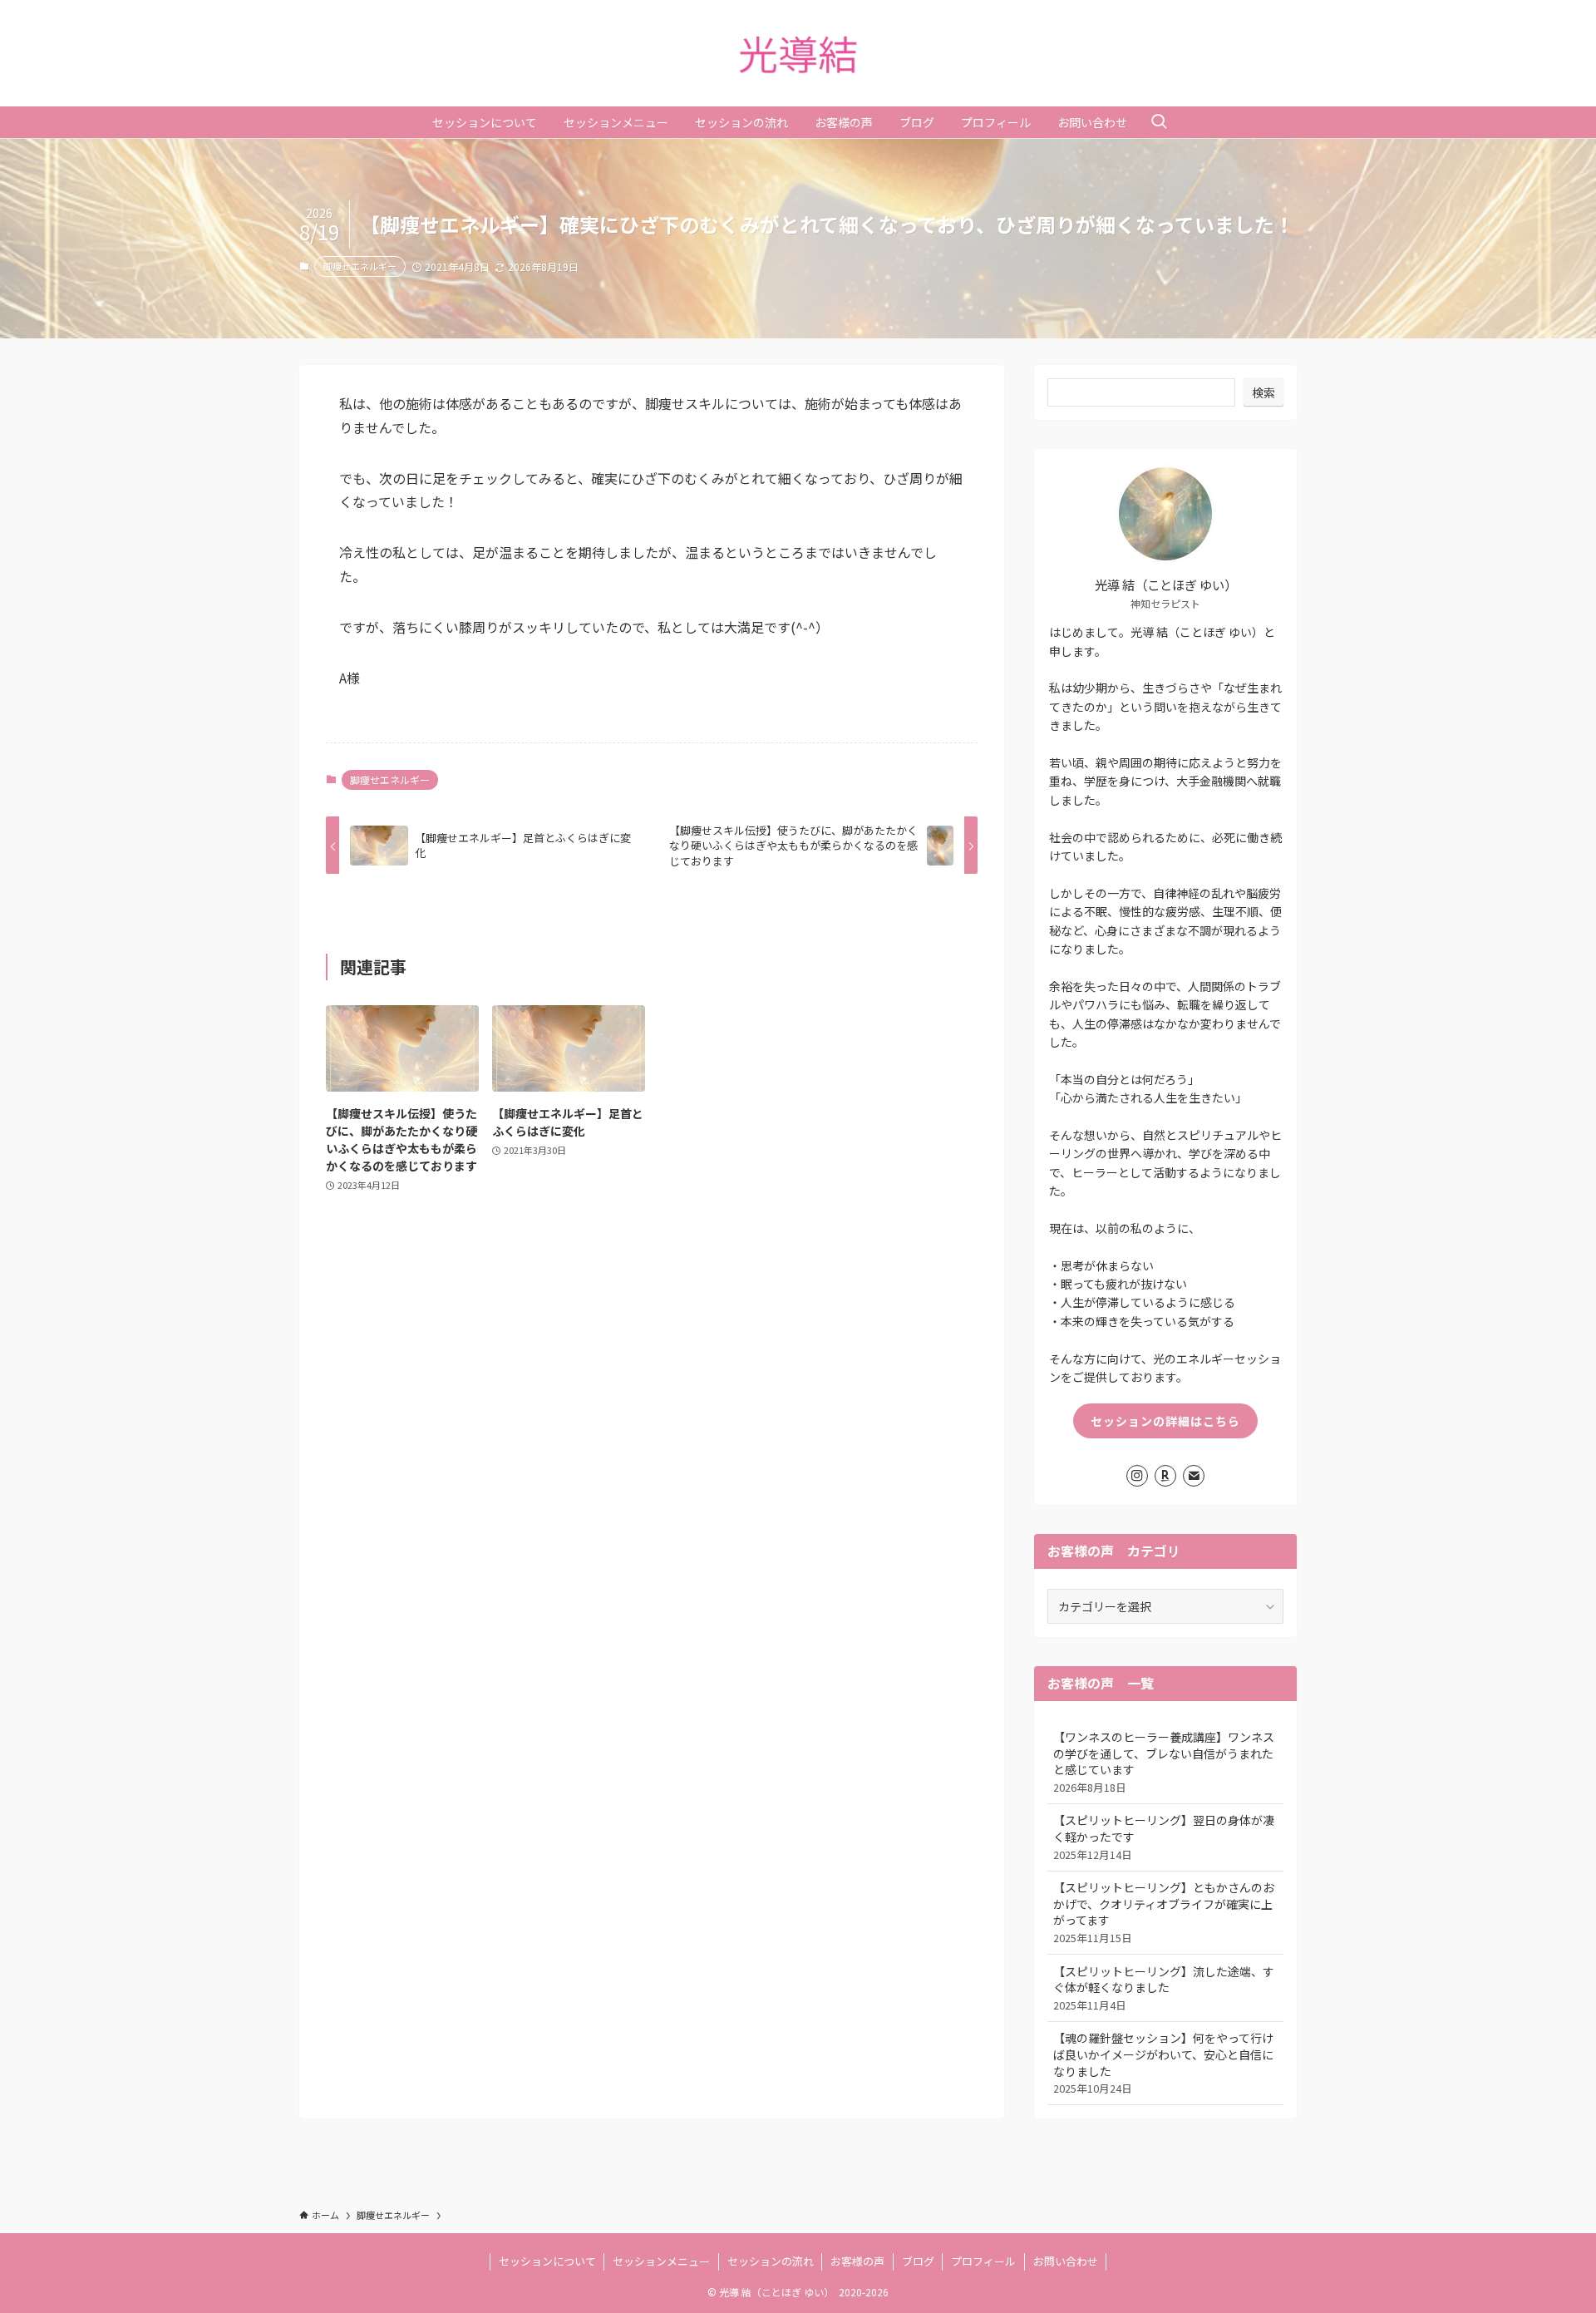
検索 (1263, 392)
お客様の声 (857, 2261)
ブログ (918, 2261)
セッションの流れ (771, 2261)
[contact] (1194, 1476)
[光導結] (798, 53)
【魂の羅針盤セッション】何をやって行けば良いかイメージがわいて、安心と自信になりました (1163, 2063)
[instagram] (1137, 1476)
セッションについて (547, 2261)
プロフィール (983, 2261)
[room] (1165, 1476)
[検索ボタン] (1159, 122)
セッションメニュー (661, 2261)
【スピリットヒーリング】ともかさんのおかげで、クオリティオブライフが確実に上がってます (1164, 1912)
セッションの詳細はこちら (1165, 1421)
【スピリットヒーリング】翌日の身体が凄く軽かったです (1164, 1837)
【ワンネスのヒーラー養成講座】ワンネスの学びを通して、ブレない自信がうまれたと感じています (1164, 1762)
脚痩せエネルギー (360, 266)
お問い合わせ (1066, 2261)
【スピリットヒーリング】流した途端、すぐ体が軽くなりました (1164, 1988)
